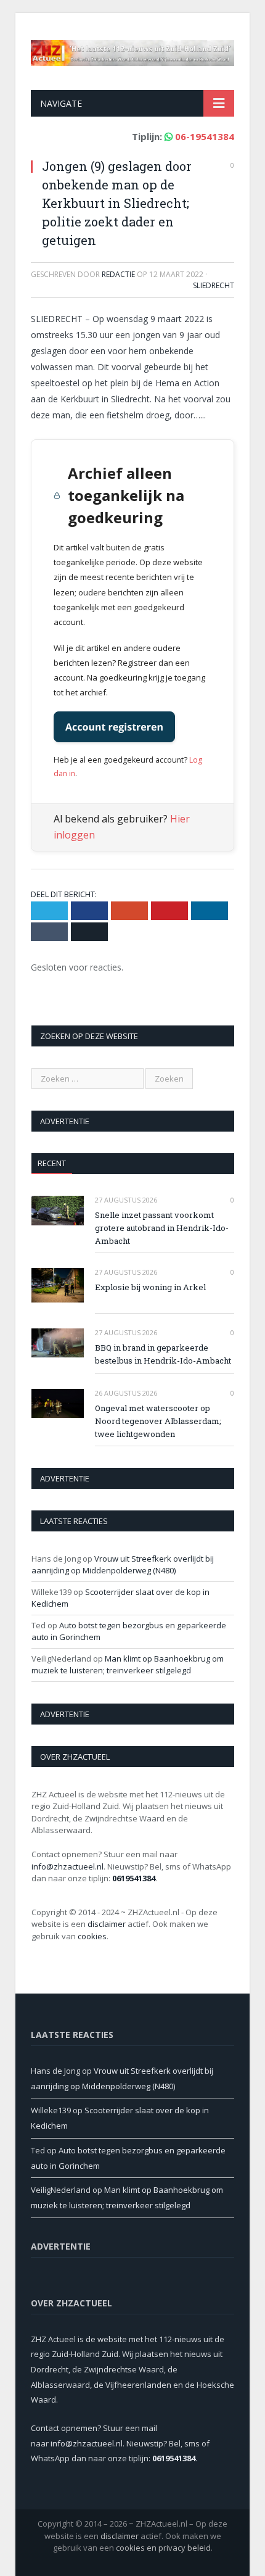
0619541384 (134, 1878)
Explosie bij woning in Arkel (150, 1287)
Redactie (118, 274)
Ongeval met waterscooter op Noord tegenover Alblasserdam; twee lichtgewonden (158, 1421)
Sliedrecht (214, 285)
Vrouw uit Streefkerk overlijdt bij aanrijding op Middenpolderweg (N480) (123, 1565)
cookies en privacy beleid (163, 2548)
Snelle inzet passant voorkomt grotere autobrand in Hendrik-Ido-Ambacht (162, 1228)
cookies (92, 1936)
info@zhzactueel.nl (67, 1866)
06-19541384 (205, 136)
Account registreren (114, 727)
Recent (52, 1163)
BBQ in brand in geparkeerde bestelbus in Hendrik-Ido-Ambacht (163, 1354)
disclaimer (107, 1924)
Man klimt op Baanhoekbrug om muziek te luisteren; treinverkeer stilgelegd (128, 1665)
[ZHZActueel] (132, 50)
